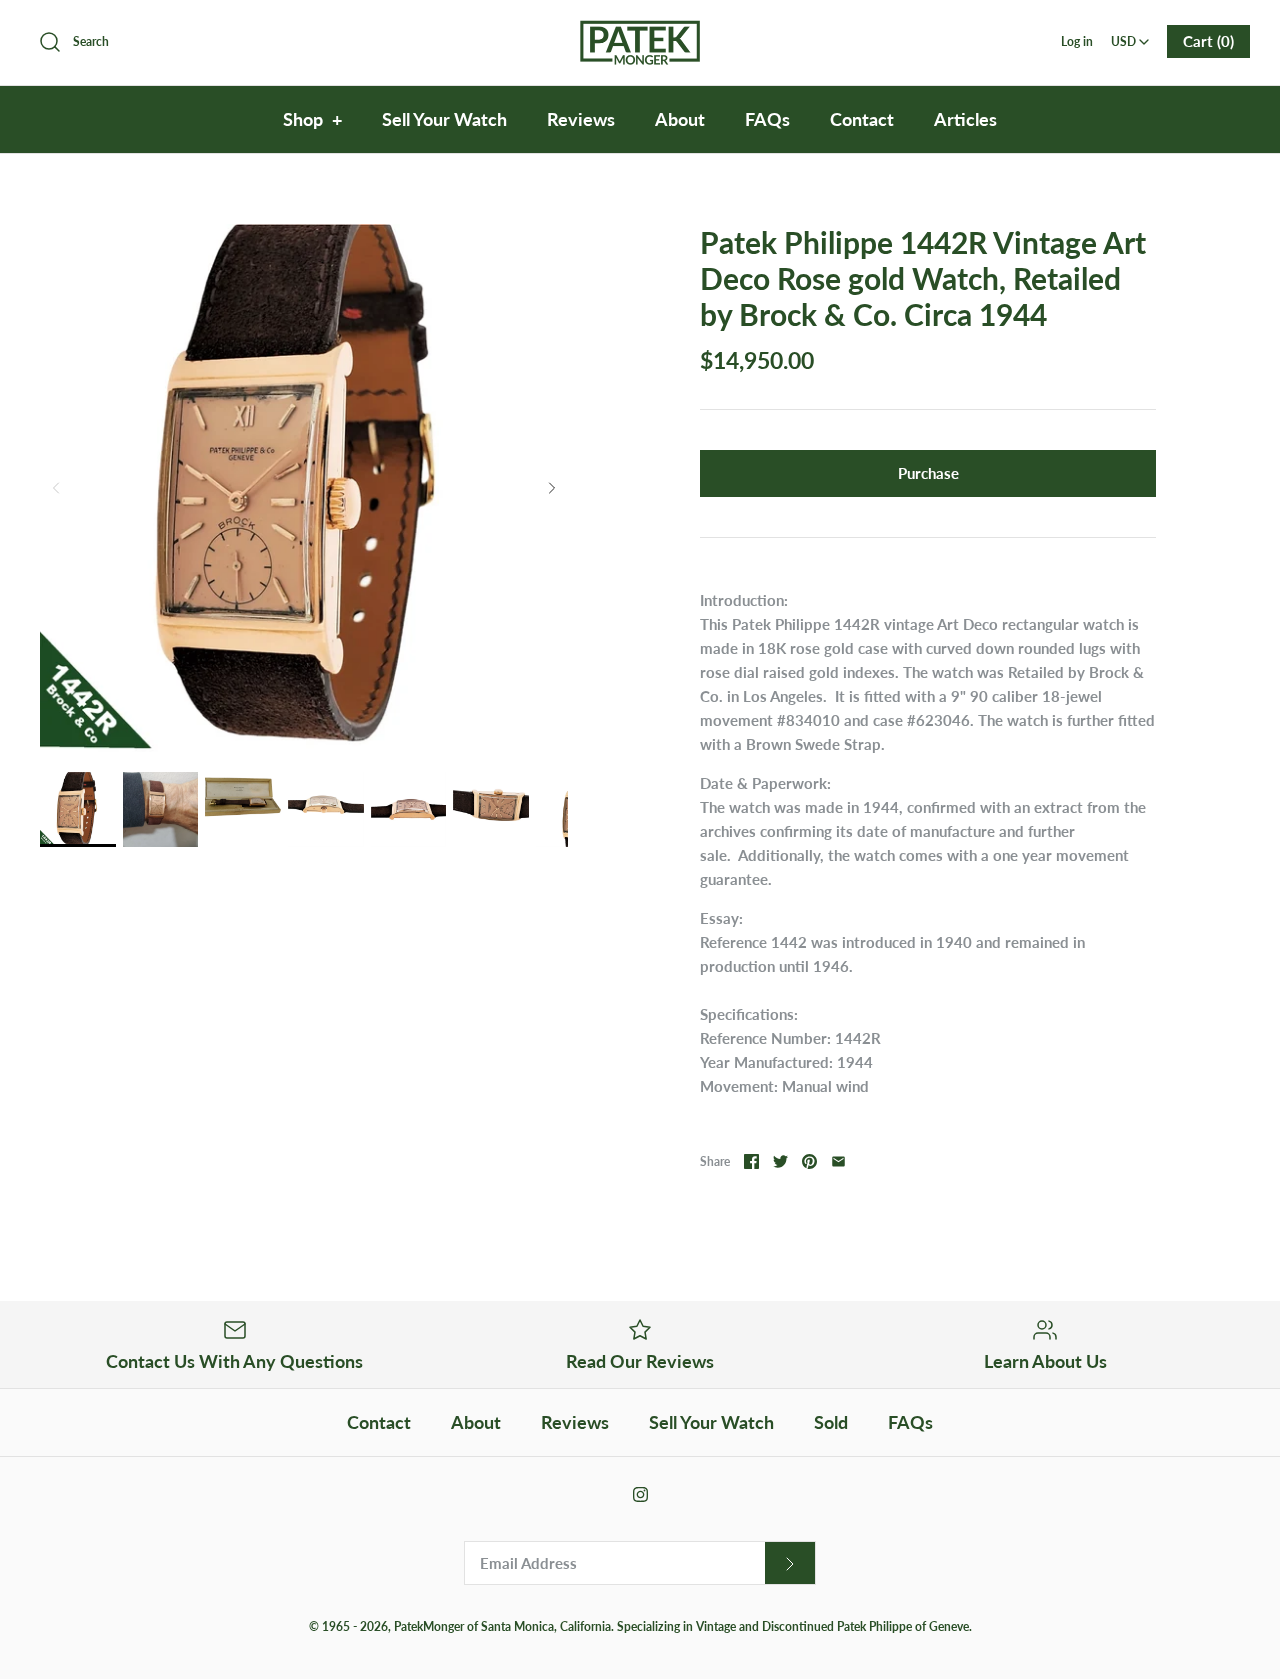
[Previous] (56, 488)
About (680, 119)
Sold (831, 1422)
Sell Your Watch (444, 119)
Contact (862, 119)
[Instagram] (640, 1494)
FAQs (767, 119)
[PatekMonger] (640, 32)
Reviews (581, 119)
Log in (1077, 41)
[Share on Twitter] (780, 1161)
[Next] (552, 488)
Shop (312, 119)
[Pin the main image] (809, 1161)
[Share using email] (838, 1161)
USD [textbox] (1131, 35)
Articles (965, 119)
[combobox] (1130, 35)
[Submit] (790, 1563)
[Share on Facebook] (751, 1161)
